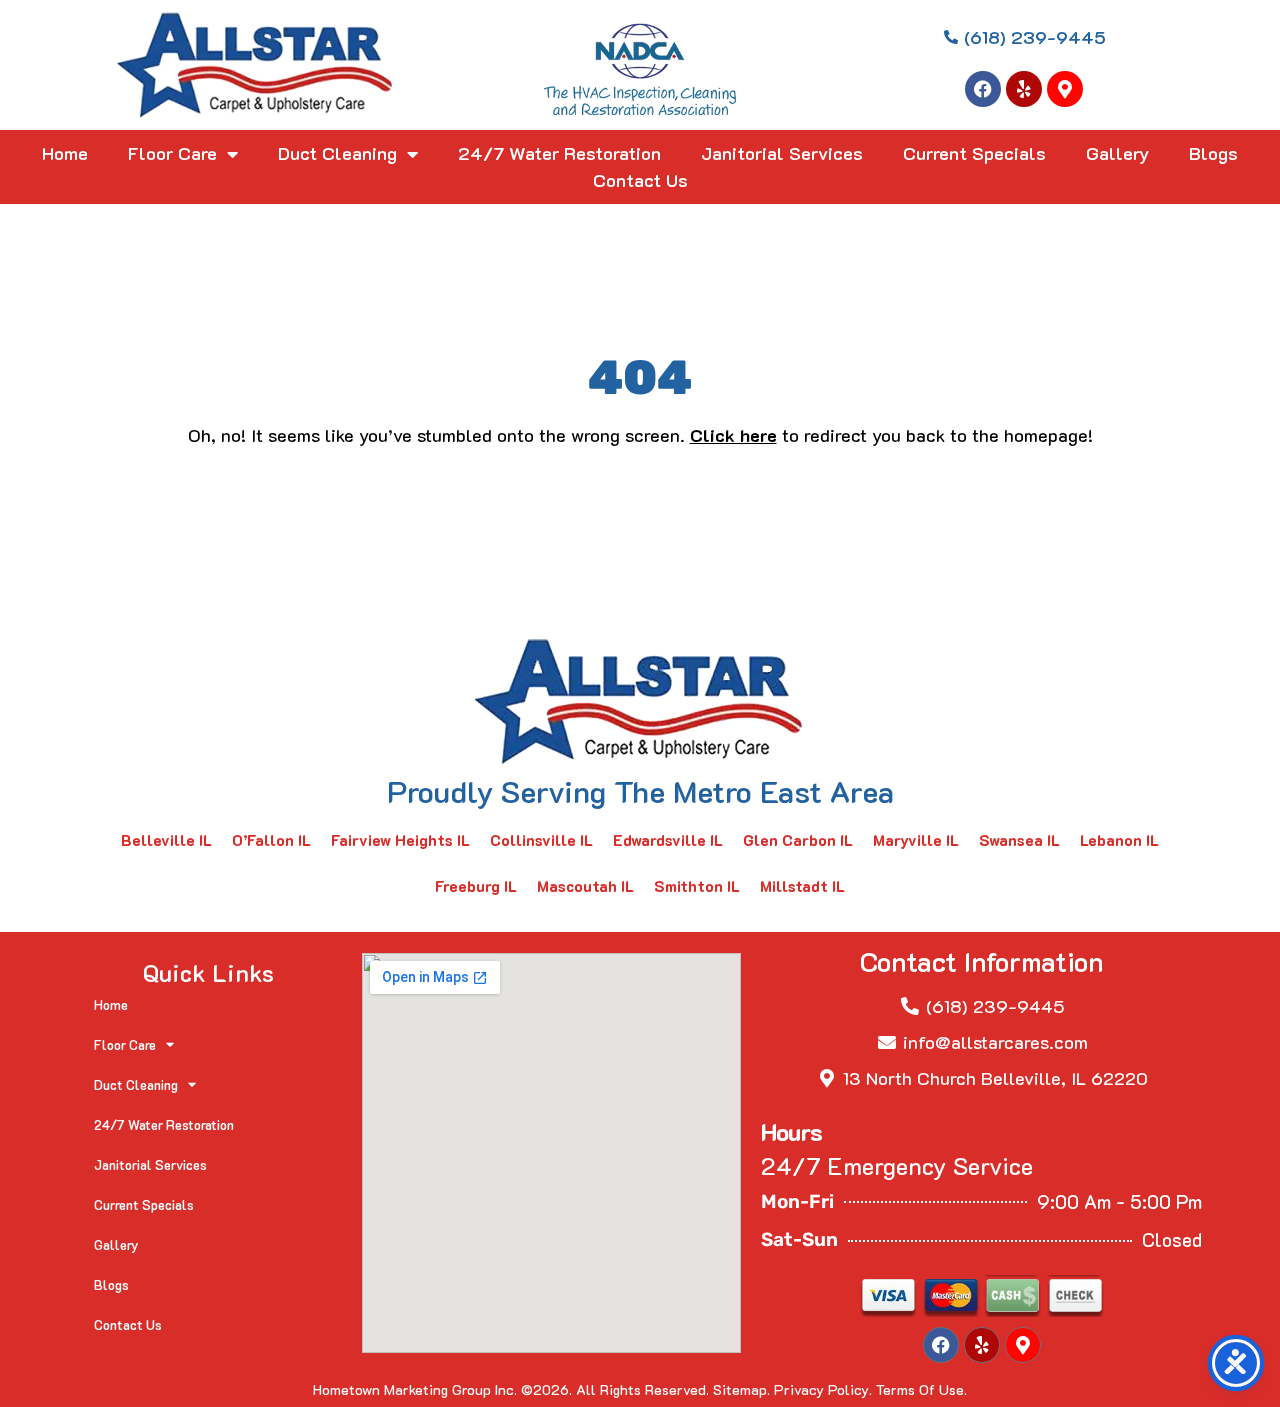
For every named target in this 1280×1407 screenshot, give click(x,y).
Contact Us (640, 180)
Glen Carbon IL (798, 840)
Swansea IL (1019, 840)
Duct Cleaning (337, 153)
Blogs (1213, 153)
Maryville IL (916, 840)
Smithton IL (697, 886)
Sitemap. (741, 1389)
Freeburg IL (476, 886)
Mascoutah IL (585, 886)
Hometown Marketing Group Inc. (415, 1389)
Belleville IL (166, 840)
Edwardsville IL (668, 840)
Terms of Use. (921, 1389)
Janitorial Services (782, 153)
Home (65, 153)
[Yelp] (1024, 89)
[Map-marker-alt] (1065, 89)
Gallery (1117, 153)
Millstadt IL (802, 886)
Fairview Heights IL (400, 840)
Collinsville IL (541, 840)
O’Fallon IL (271, 840)
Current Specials (974, 153)
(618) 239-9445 (995, 1006)
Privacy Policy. (823, 1389)
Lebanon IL (1119, 840)
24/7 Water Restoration (559, 153)
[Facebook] (983, 89)
